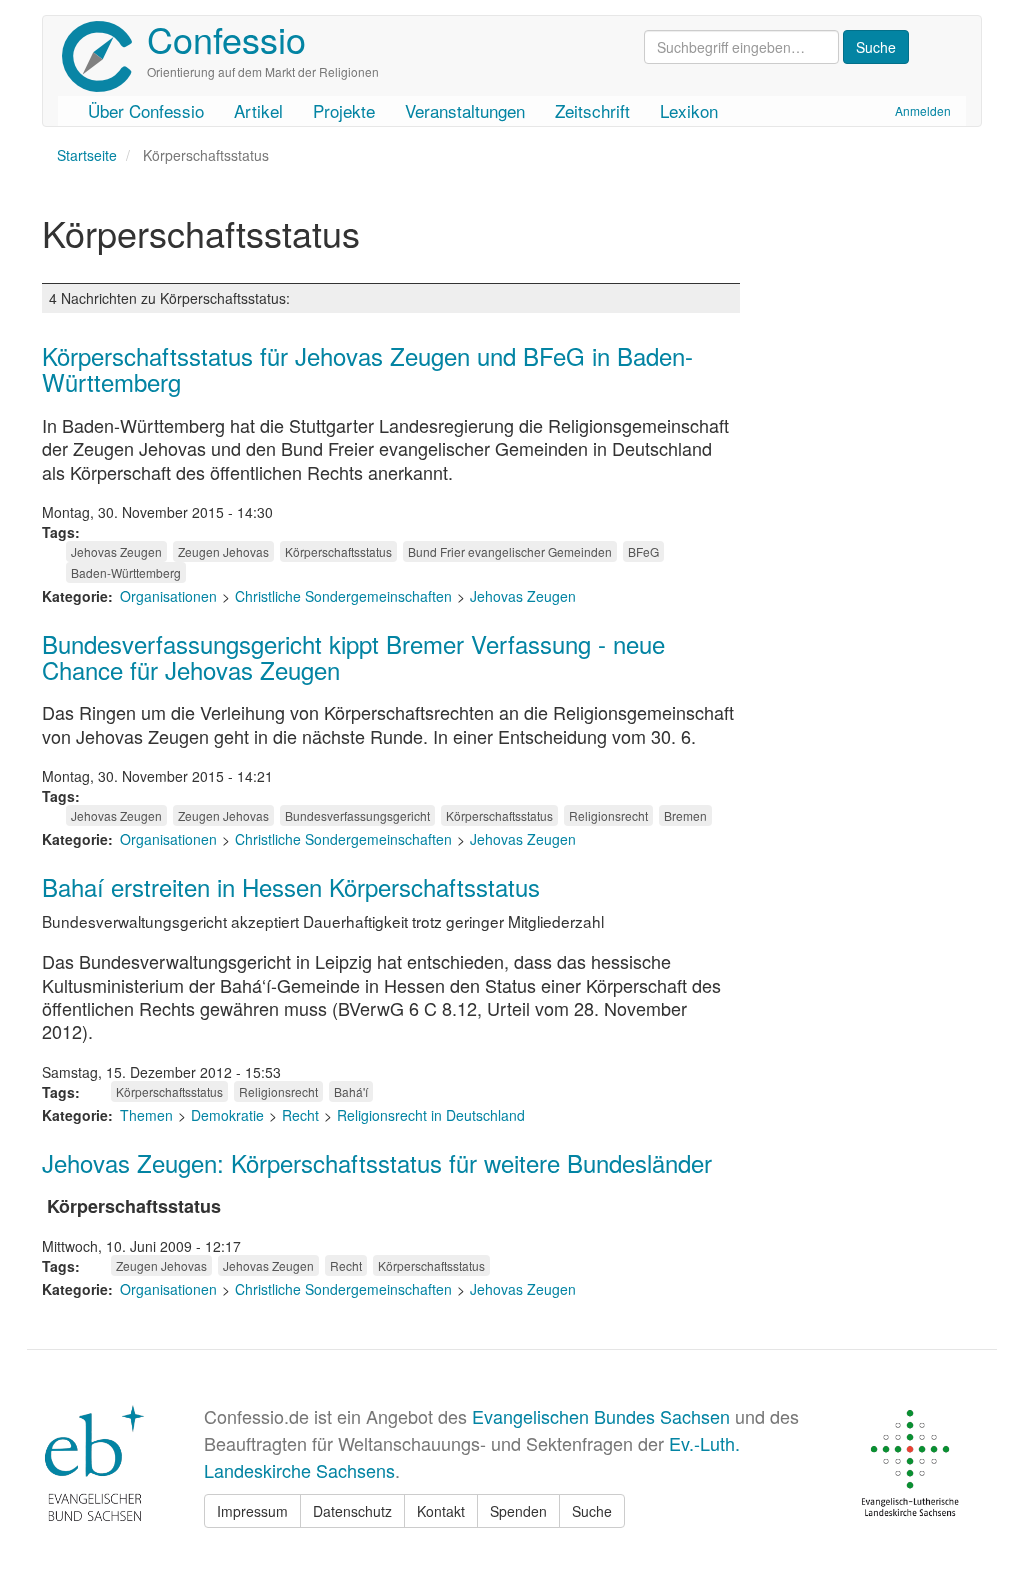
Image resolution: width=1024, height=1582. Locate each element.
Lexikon (689, 110)
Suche (592, 1511)
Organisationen (168, 596)
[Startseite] (104, 56)
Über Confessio (146, 110)
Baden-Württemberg (126, 572)
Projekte (344, 110)
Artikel (258, 110)
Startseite (87, 155)
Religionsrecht (608, 815)
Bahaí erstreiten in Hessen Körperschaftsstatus (291, 886)
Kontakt (441, 1511)
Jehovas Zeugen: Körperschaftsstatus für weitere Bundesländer (377, 1162)
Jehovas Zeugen (116, 551)
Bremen (685, 815)
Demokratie (227, 1115)
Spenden (518, 1511)
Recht (300, 1115)
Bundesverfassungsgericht (357, 815)
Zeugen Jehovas (223, 551)
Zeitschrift (592, 110)
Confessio (226, 38)
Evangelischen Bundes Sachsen (601, 1416)
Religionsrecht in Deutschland (431, 1115)
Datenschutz (352, 1511)
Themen (146, 1115)
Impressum (252, 1511)
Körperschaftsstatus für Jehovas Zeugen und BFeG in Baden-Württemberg (367, 368)
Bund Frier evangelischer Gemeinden (510, 551)
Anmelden (923, 110)
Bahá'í (351, 1091)
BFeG (643, 551)
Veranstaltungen (465, 110)
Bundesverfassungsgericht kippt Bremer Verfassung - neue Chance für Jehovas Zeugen (353, 656)
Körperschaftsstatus (338, 551)
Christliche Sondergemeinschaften (343, 596)
